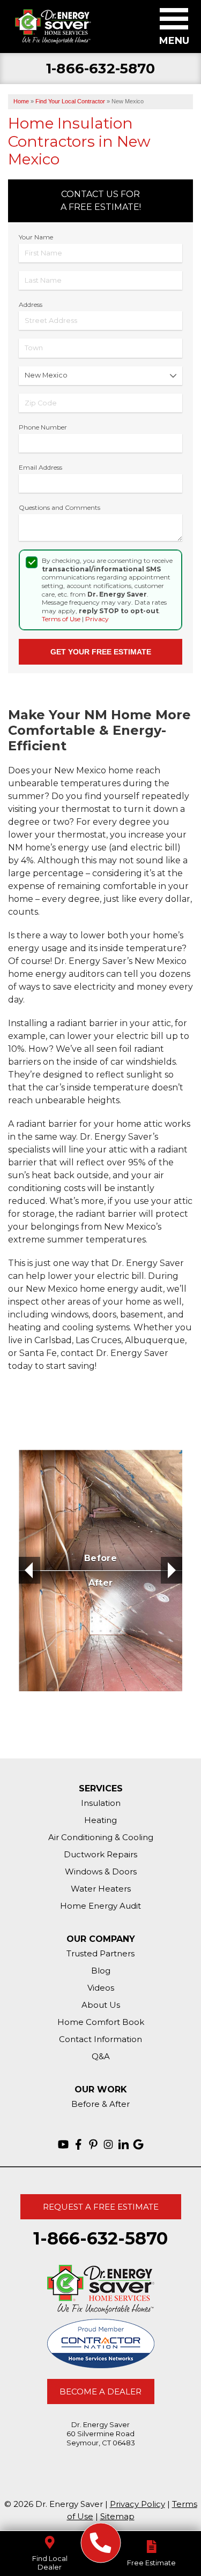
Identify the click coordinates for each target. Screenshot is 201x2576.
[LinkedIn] (123, 2144)
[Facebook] (78, 2144)
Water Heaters (101, 1889)
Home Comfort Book (101, 2022)
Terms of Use (61, 619)
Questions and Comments (59, 507)
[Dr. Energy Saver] (100, 2543)
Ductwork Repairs (100, 1854)
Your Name (36, 237)
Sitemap (117, 2516)
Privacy (97, 619)
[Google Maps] (138, 2144)
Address (31, 304)
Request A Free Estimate (101, 2207)
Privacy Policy (137, 2504)
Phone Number (43, 427)
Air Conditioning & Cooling (101, 1837)
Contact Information (100, 2039)
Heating (100, 1820)
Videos (101, 1988)
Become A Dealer (100, 2392)
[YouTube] (63, 2144)
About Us (101, 2005)
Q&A (101, 2056)
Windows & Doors (101, 1871)
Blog (101, 1971)
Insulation (101, 1803)
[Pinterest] (93, 2144)
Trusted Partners (100, 1953)
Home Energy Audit (100, 1906)
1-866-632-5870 (100, 69)
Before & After (100, 2104)
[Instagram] (108, 2144)
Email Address (40, 467)
